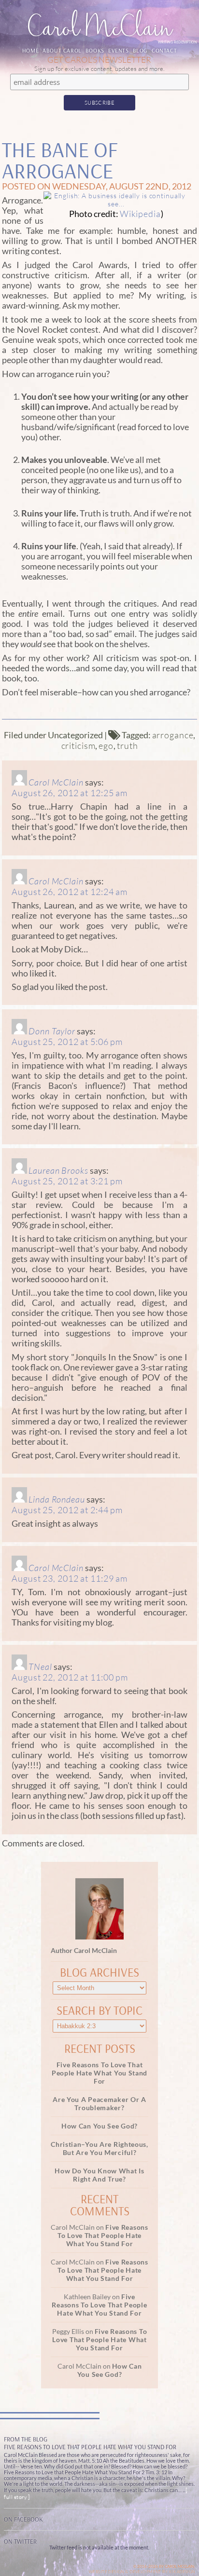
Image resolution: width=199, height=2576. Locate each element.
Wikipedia (140, 214)
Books (95, 50)
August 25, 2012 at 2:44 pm (67, 1510)
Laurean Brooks (58, 1170)
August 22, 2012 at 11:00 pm (70, 1677)
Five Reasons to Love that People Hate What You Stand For (99, 2073)
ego (106, 746)
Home (30, 50)
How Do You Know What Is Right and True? (99, 2175)
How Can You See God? (99, 2126)
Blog (140, 50)
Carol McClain (56, 782)
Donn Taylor (52, 1031)
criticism (78, 746)
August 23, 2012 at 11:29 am (70, 1578)
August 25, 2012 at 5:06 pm (67, 1042)
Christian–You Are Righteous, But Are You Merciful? (99, 2148)
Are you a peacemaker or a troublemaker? (99, 2103)
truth (127, 746)
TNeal (40, 1667)
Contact (164, 50)
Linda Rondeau (57, 1499)
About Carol (62, 50)
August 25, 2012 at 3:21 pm (67, 1181)
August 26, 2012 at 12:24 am (70, 892)
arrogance (173, 735)
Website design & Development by (142, 2571)
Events (119, 50)
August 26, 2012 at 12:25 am (70, 793)
